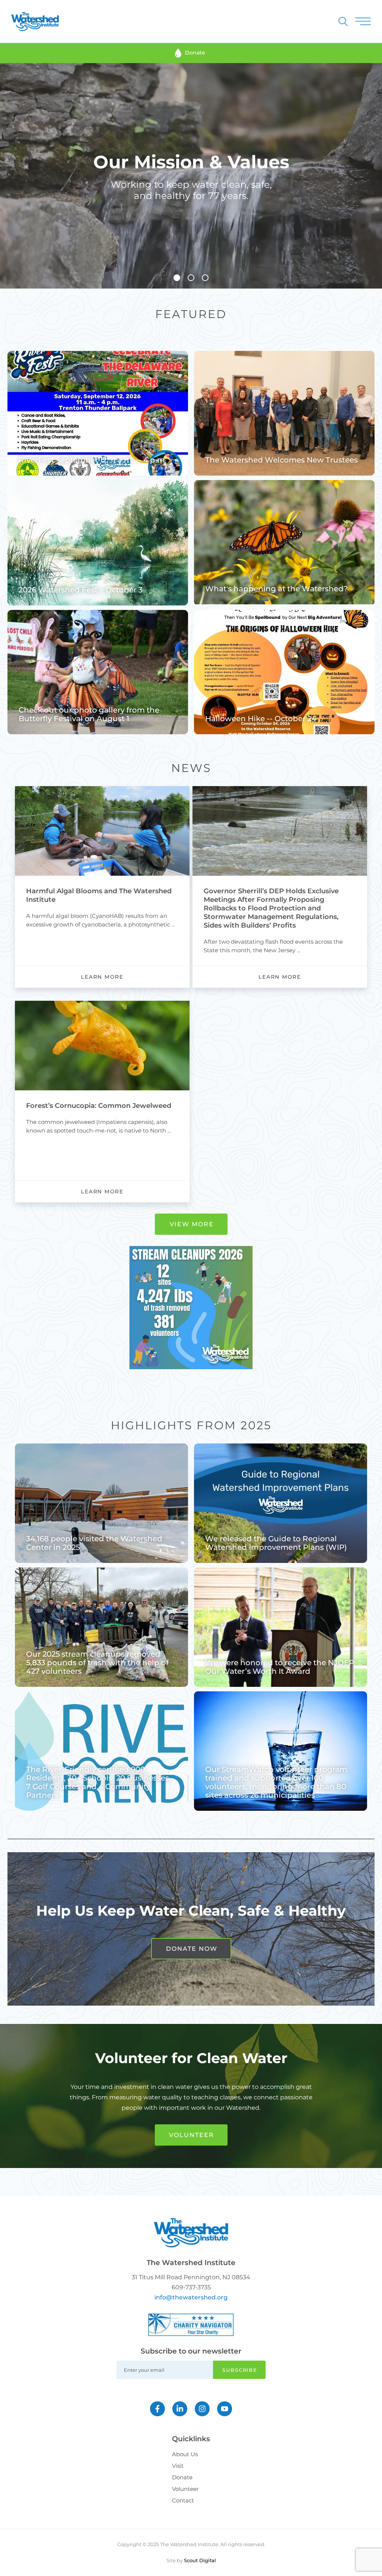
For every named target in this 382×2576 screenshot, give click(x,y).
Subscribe (240, 2370)
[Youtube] (225, 2409)
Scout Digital (200, 2560)
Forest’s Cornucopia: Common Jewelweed (99, 1106)
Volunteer (185, 2489)
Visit (178, 2466)
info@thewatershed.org (191, 2297)
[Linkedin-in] (180, 2409)
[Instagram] (202, 2409)
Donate (182, 2477)
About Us (185, 2454)
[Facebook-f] (157, 2409)
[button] (177, 278)
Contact (183, 2500)
